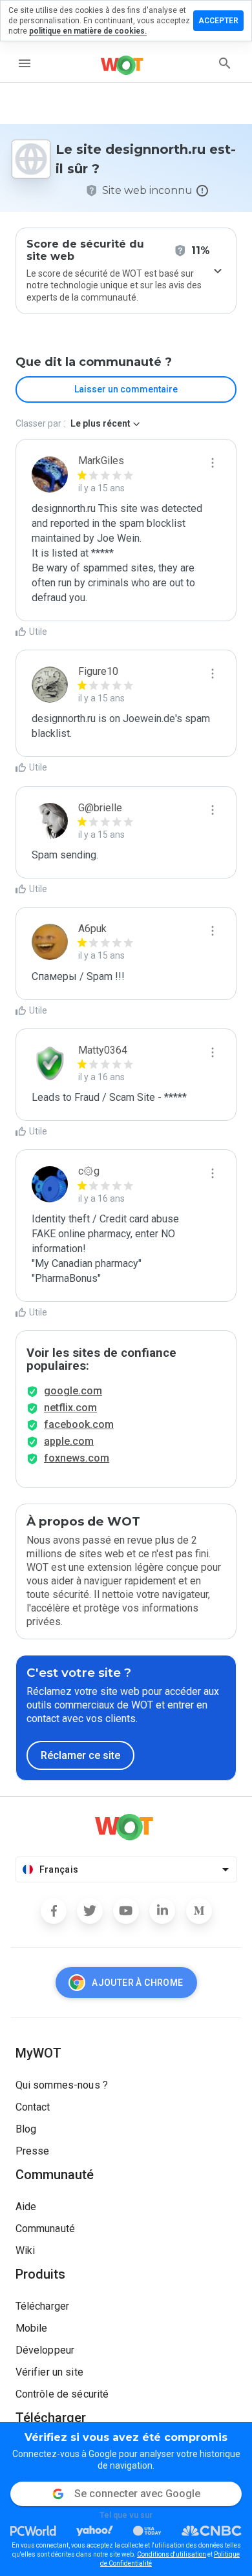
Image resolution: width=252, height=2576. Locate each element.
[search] (225, 63)
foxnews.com (77, 1458)
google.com (73, 1391)
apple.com (69, 1441)
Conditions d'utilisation (172, 2554)
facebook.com (79, 1424)
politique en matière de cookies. (88, 31)
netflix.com (70, 1408)
